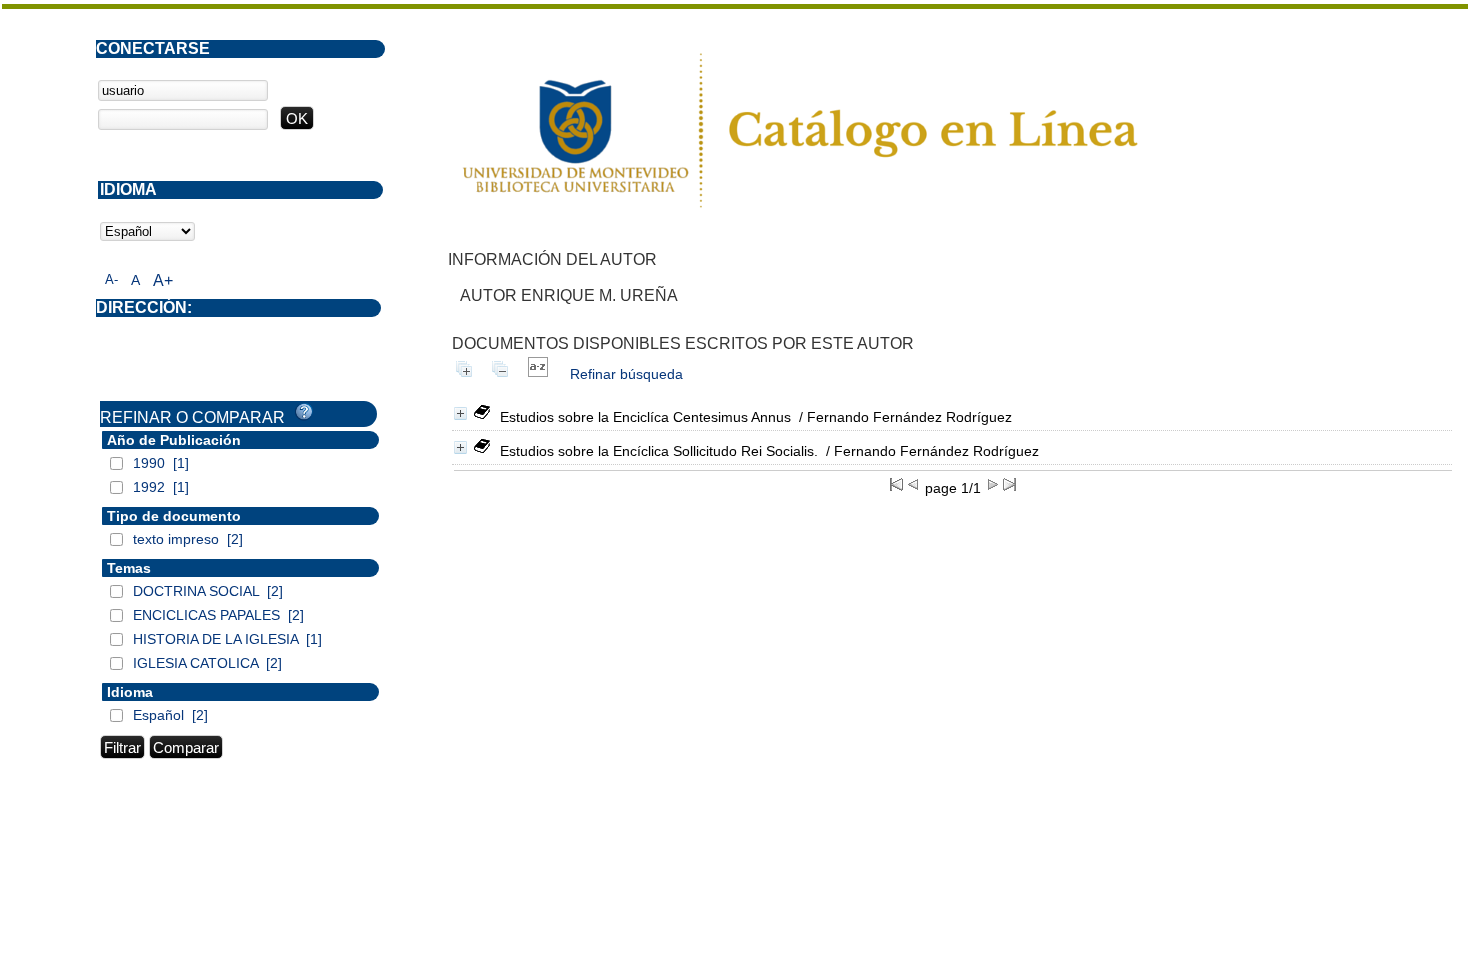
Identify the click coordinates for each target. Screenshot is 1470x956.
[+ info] (460, 413)
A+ (163, 280)
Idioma (130, 692)
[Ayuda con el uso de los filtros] (304, 412)
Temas (129, 568)
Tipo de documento (174, 516)
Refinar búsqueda (626, 374)
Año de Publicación (174, 440)
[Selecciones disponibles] (538, 374)
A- (111, 279)
